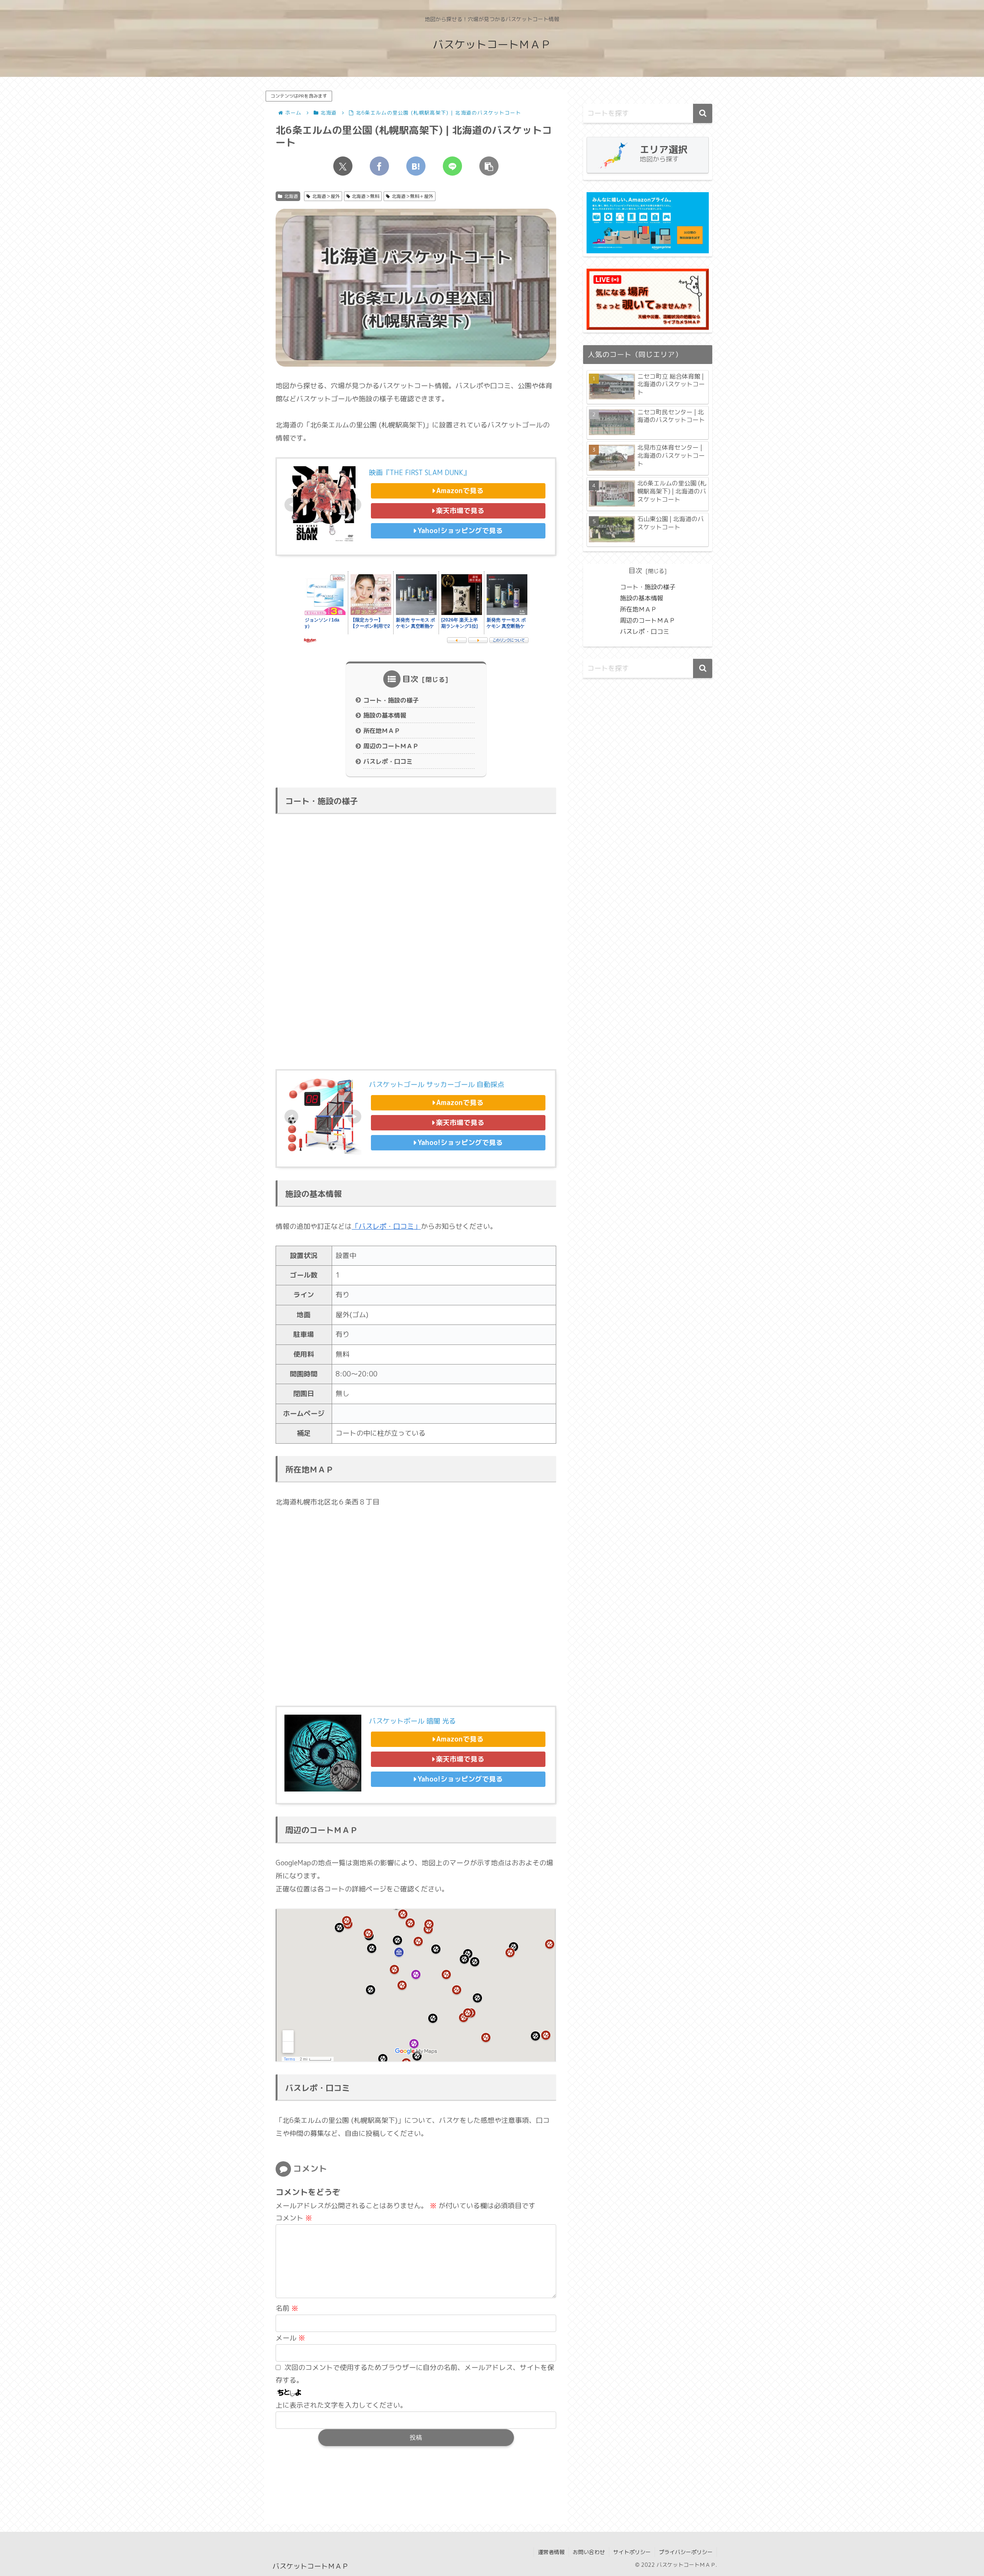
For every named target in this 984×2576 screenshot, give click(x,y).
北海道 (291, 196)
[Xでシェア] (343, 166)
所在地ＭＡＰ (382, 731)
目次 (411, 679)
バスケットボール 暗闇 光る (412, 1721)
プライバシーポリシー (686, 2552)
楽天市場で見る (460, 511)
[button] (489, 166)
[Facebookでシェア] (379, 166)
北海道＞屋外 (326, 196)
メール (290, 2338)
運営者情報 (551, 2552)
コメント (294, 2218)
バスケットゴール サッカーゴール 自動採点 (437, 1084)
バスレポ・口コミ (388, 761)
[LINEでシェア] (452, 166)
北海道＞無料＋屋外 (412, 196)
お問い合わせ (589, 2552)
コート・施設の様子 (391, 700)
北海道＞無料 (366, 196)
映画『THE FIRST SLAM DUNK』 (420, 473)
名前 (287, 2308)
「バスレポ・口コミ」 (386, 1226)
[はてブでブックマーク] (416, 166)
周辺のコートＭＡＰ (391, 746)
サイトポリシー (632, 2552)
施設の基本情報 (385, 715)
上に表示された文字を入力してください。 (341, 2405)
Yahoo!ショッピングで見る (460, 531)
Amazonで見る (460, 491)
